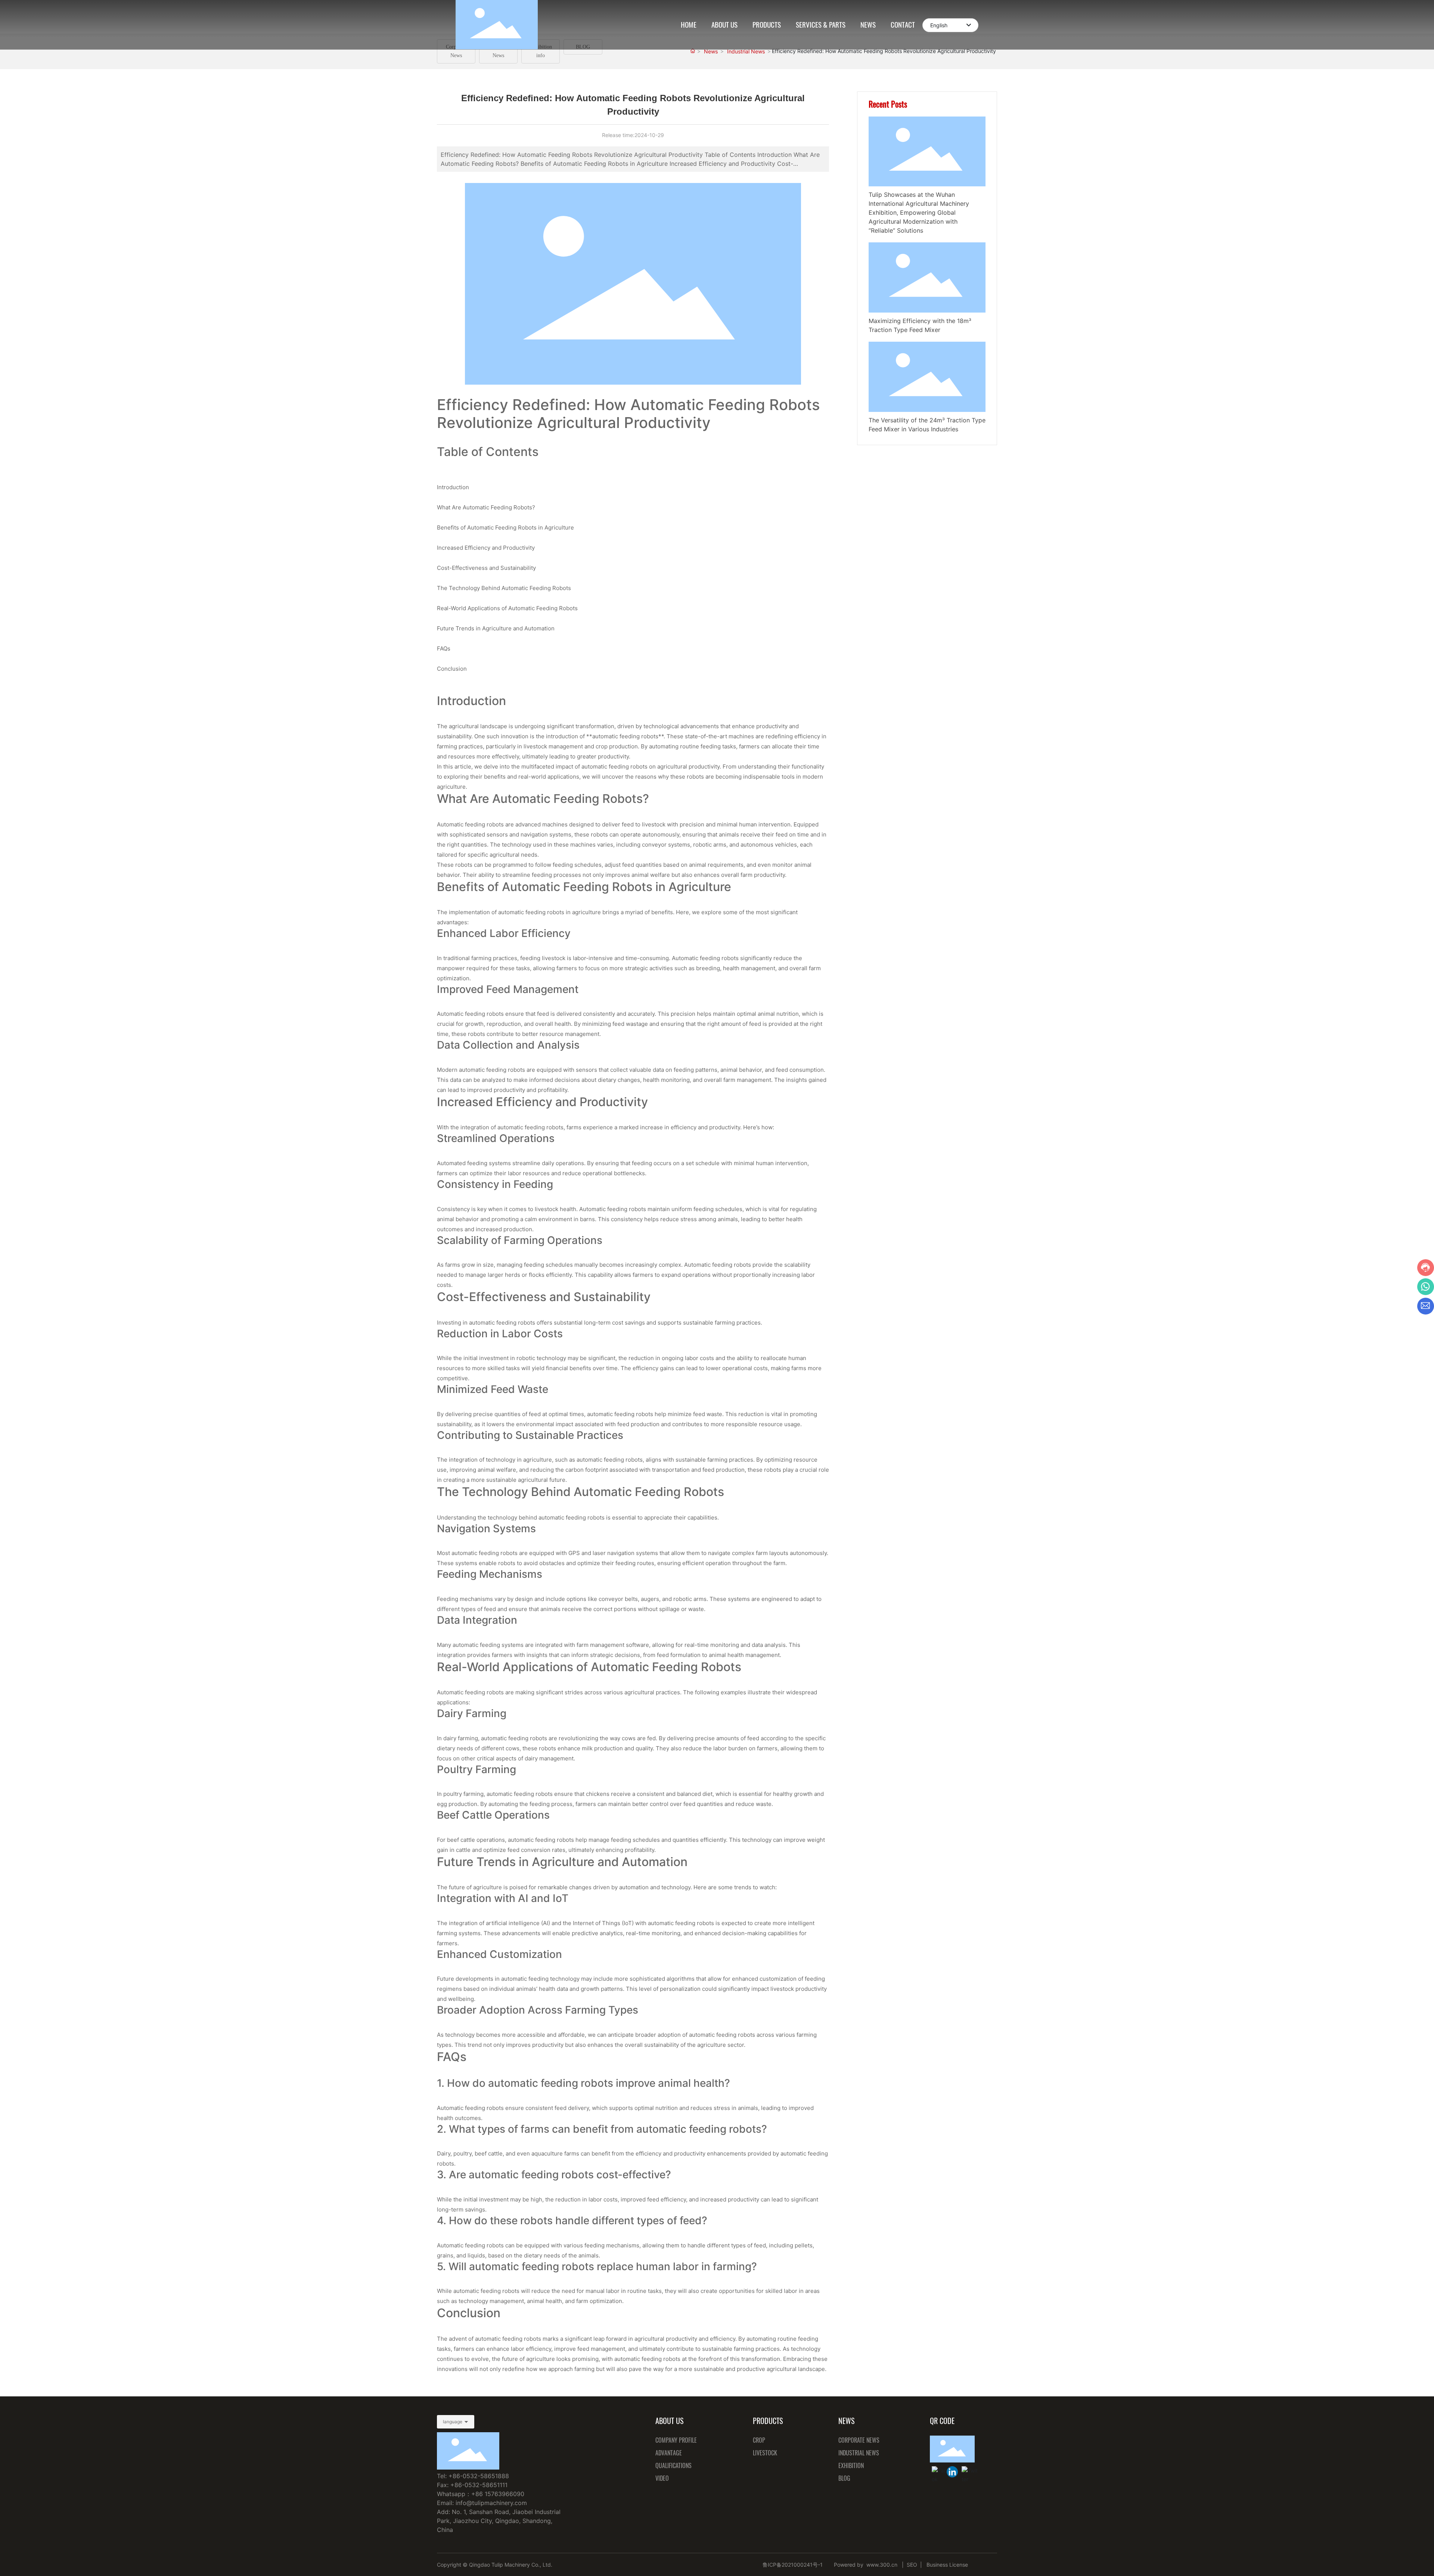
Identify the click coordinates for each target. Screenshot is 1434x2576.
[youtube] (952, 2472)
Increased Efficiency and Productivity (486, 548)
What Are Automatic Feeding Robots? (486, 507)
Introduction (453, 487)
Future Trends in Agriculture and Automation (496, 628)
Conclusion (452, 669)
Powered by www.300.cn (866, 2565)
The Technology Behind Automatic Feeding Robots (504, 588)
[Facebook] (937, 2472)
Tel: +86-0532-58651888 (473, 2476)
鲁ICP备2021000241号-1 (793, 2565)
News (711, 51)
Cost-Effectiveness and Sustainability (486, 568)
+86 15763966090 (498, 2494)
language (453, 2422)
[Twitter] (967, 2472)
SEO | (914, 2565)
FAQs (444, 648)
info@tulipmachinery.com (491, 2503)
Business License (948, 2565)
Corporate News (456, 51)
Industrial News (499, 51)
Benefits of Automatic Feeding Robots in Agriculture (505, 527)
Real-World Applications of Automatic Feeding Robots (507, 608)
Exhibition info (541, 51)
